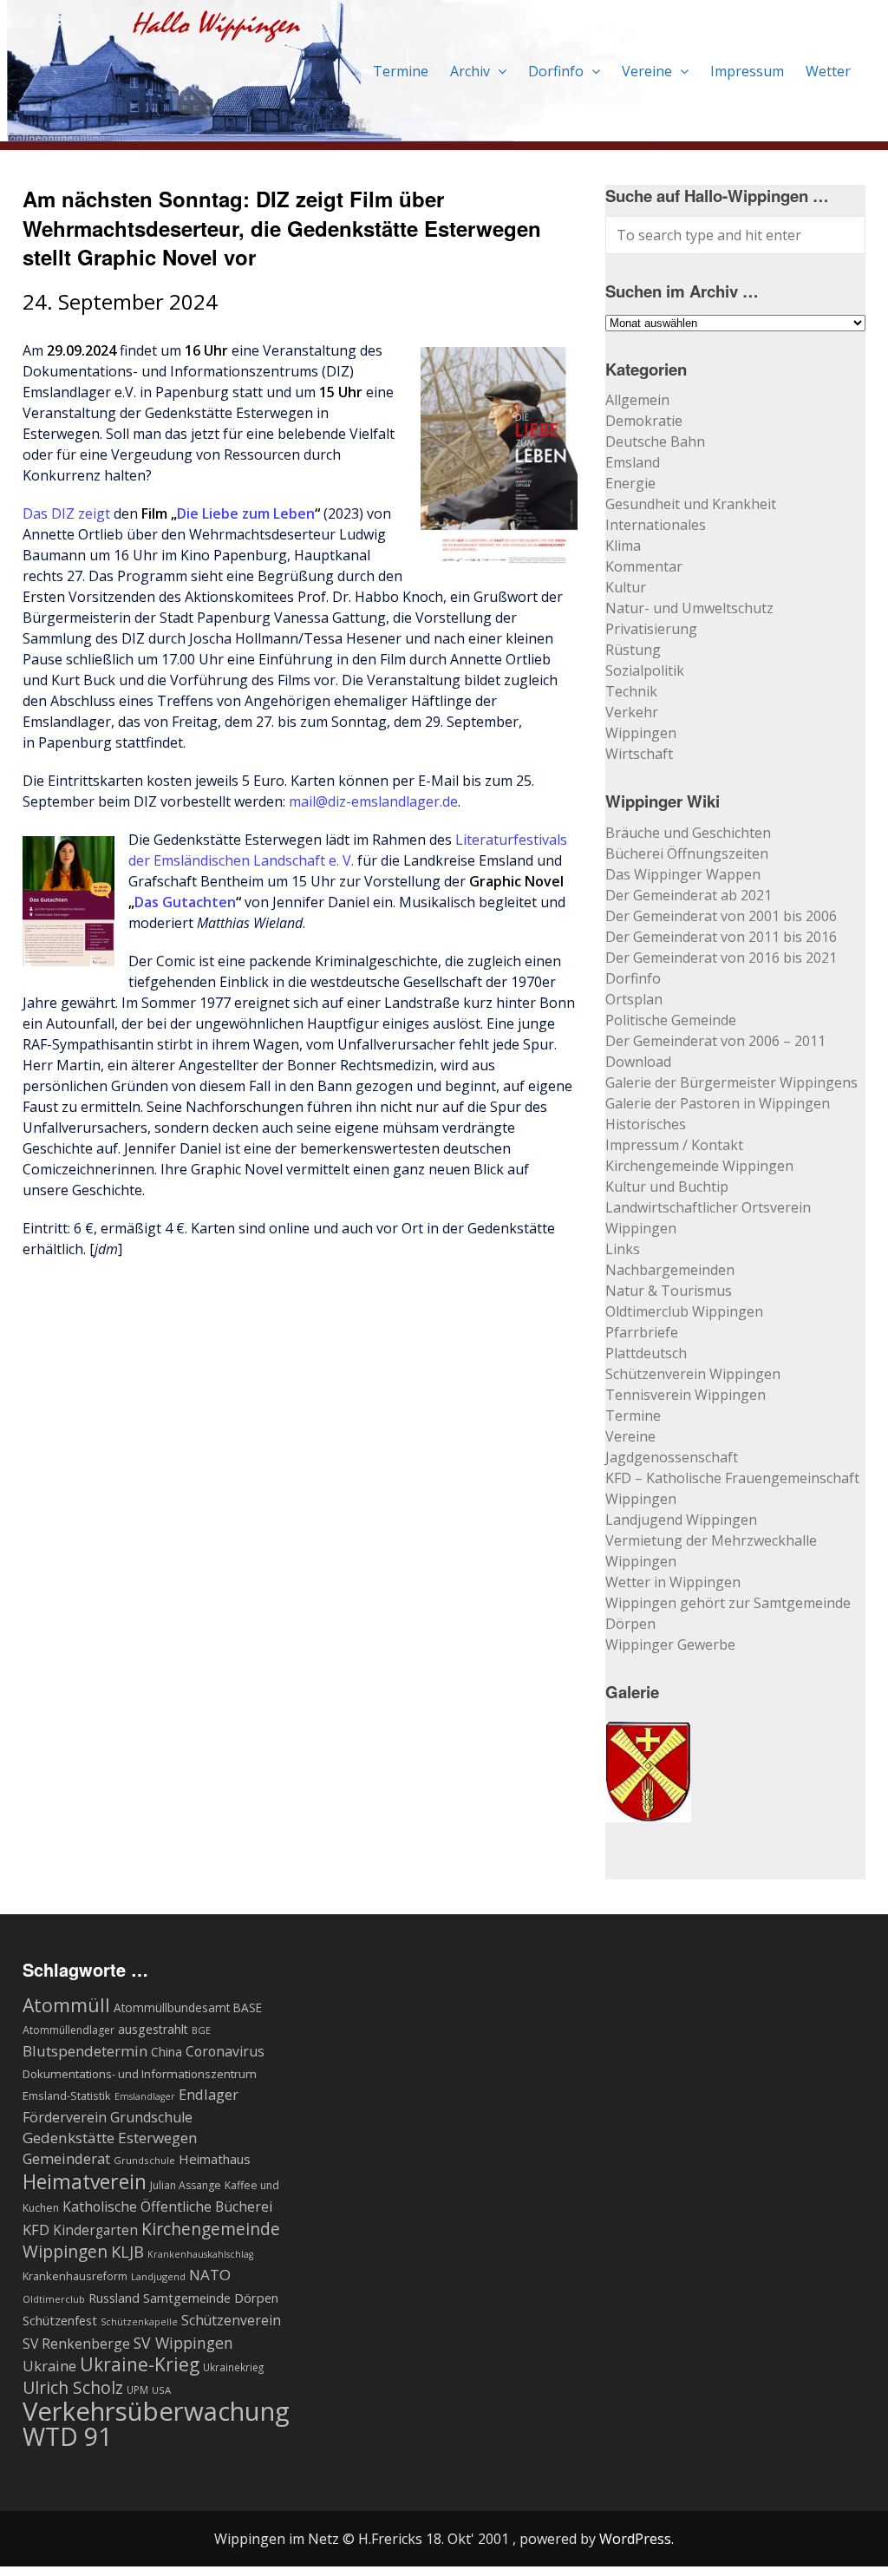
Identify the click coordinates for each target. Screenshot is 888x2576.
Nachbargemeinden (670, 1270)
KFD (36, 2229)
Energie (630, 483)
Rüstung (633, 650)
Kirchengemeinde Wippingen (699, 1166)
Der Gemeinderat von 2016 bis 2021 (721, 958)
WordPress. (637, 2539)
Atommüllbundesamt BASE (188, 2007)
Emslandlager (145, 2096)
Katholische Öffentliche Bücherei (167, 2207)
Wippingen (641, 733)
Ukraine (49, 2366)
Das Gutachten (185, 902)
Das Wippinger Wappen (683, 874)
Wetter (828, 71)
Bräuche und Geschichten (688, 833)
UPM (137, 2390)
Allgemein (637, 400)
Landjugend (158, 2276)
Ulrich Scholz (73, 2388)
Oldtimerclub (54, 2299)
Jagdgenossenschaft (672, 1457)
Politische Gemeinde (671, 1020)
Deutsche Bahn (655, 441)
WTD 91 (67, 2436)
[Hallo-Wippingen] (333, 131)
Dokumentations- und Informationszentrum (140, 2074)
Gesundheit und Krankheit (691, 504)
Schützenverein (231, 2320)
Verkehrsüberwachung (156, 2411)
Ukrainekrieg (233, 2367)
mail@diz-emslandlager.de (373, 801)
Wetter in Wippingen (673, 1582)
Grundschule (144, 2160)
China (166, 2052)
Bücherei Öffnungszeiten (687, 853)
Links (623, 1249)
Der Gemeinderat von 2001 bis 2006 (721, 916)
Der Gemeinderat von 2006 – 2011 (715, 1041)
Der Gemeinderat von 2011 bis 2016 (721, 937)
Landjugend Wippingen (681, 1520)
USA (161, 2390)
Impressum (747, 71)
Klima (623, 546)
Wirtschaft (639, 754)
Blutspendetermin (85, 2051)
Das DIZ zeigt (66, 513)
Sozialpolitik (645, 670)
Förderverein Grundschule (108, 2117)
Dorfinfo (558, 71)
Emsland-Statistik (67, 2095)
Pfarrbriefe (642, 1332)
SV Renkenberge (76, 2344)
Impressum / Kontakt (674, 1145)
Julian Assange (186, 2185)
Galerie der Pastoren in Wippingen (718, 1103)
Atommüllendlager (69, 2030)
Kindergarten (95, 2230)
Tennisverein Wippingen (686, 1395)
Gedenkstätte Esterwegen (110, 2138)
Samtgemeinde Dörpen (211, 2298)
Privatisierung (651, 629)
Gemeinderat (66, 2158)
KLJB (127, 2251)
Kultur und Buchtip (667, 1187)
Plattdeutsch (646, 1353)
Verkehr (632, 712)
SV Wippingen (183, 2343)
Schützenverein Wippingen (693, 1374)
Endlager (209, 2094)
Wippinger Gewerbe (670, 1644)
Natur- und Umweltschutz (689, 608)
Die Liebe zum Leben (246, 513)
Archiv (472, 71)
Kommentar (644, 566)
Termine (401, 71)
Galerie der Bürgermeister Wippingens (731, 1082)
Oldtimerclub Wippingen (684, 1311)
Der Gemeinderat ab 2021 (689, 895)
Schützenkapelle (139, 2322)
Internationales (656, 525)
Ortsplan (634, 999)
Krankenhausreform (75, 2276)
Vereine (649, 71)
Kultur (626, 587)
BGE (201, 2030)
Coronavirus (225, 2051)
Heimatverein (85, 2181)
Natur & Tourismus (669, 1291)
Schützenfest (60, 2320)
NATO (210, 2275)
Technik (631, 691)
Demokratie (644, 421)
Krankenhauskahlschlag (200, 2254)
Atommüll (66, 2005)
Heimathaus (215, 2159)
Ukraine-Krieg (140, 2364)
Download (638, 1062)
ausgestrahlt (153, 2029)
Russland (114, 2298)
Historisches (646, 1124)
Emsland (633, 462)
